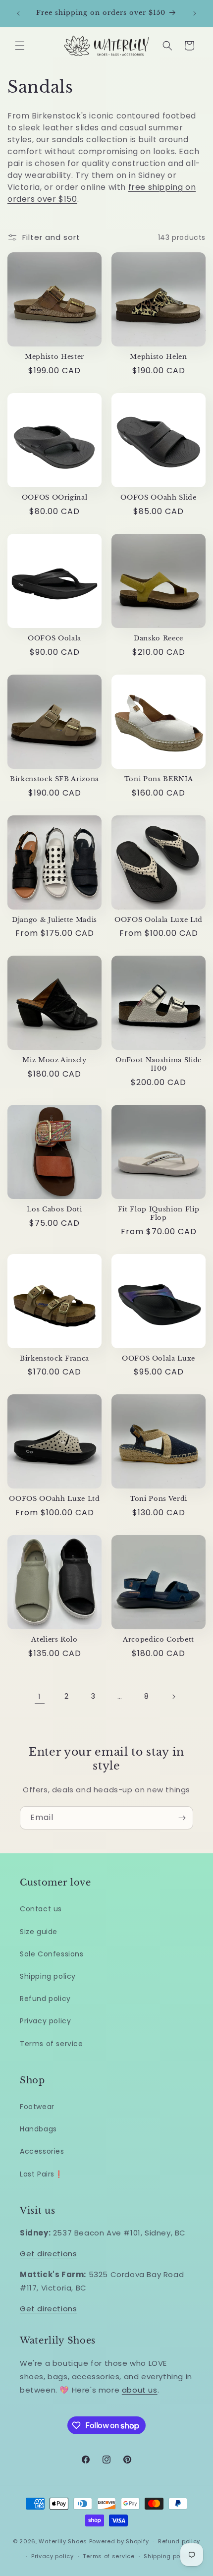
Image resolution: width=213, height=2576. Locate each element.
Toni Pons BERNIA (159, 779)
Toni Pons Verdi (159, 1499)
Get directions (48, 2254)
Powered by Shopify (119, 2541)
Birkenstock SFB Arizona (54, 779)
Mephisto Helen (158, 357)
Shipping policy (48, 1976)
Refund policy (45, 1999)
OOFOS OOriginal (55, 498)
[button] (20, 46)
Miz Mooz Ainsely (54, 1060)
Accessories (42, 2151)
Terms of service (52, 2044)
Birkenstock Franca (54, 1359)
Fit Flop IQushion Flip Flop (159, 1214)
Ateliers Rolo (54, 1640)
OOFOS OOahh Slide (158, 498)
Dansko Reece (159, 638)
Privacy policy (45, 2021)
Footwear (37, 2107)
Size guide (39, 1932)
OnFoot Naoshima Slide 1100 (159, 1064)
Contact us (41, 1909)
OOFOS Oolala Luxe (159, 1359)
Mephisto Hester (54, 357)
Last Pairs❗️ (42, 2174)
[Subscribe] (182, 1818)
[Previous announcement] (18, 13)
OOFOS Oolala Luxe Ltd (159, 920)
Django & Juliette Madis (54, 920)
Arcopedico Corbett (159, 1640)
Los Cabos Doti (54, 1209)
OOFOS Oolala (54, 638)
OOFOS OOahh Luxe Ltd (54, 1499)
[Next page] (173, 1697)
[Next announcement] (195, 13)
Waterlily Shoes (63, 2541)
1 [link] (40, 1696)
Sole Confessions (52, 1954)
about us (140, 2390)
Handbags (38, 2129)
